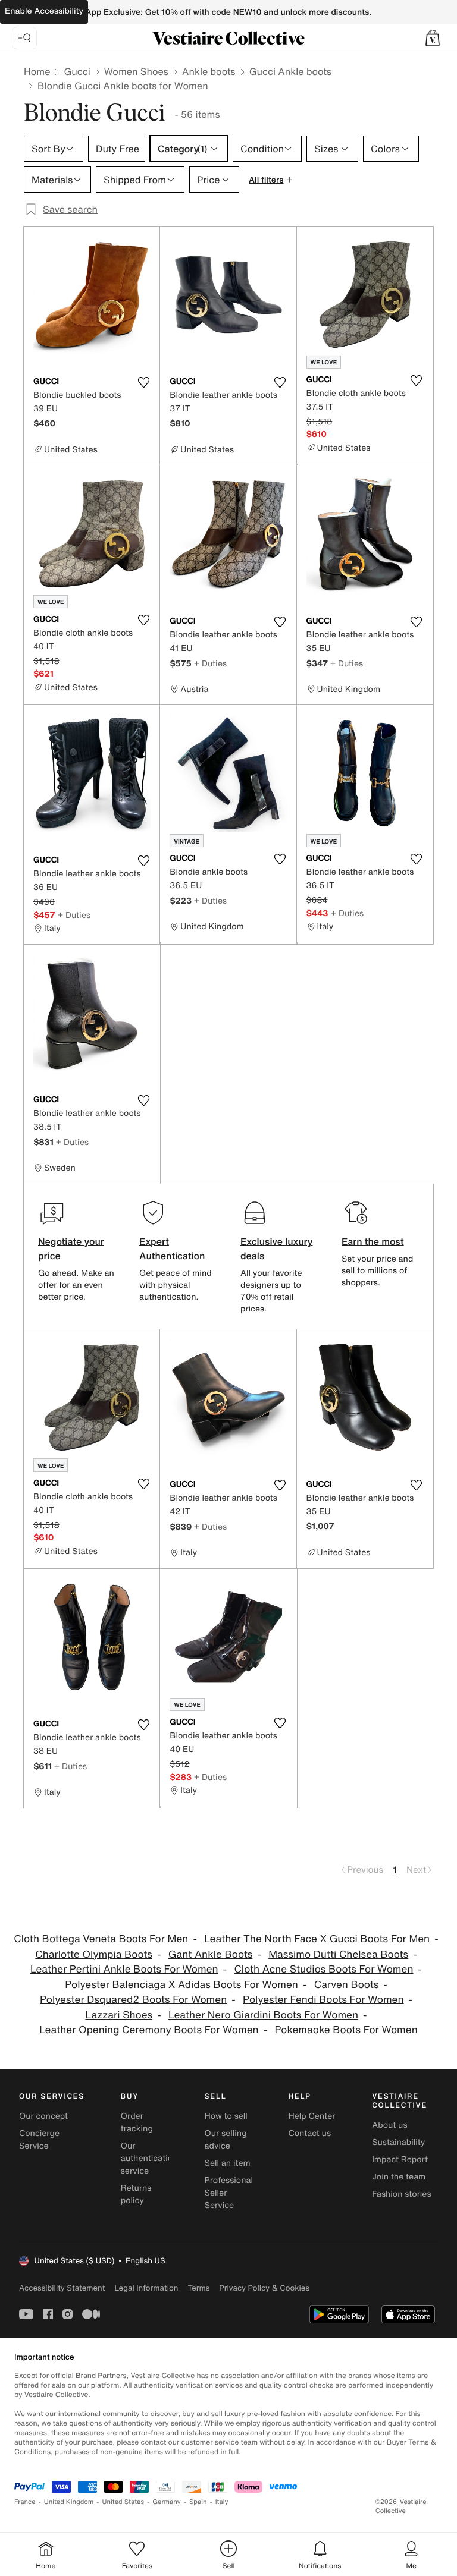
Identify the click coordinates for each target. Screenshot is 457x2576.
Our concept (43, 2116)
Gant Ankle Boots (211, 1954)
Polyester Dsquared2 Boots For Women (133, 2000)
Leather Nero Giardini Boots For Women (263, 2015)
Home (37, 71)
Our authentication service (149, 2158)
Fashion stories (401, 2194)
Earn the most (373, 1241)
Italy (222, 2502)
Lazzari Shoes (119, 2015)
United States (123, 2502)
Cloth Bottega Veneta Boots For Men (101, 1939)
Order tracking (137, 2122)
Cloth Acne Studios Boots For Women (323, 1969)
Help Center (312, 2116)
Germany (167, 2502)
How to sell (226, 2116)
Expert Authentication (172, 1248)
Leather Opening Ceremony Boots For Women (149, 2030)
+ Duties (210, 663)
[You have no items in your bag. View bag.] (433, 38)
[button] (433, 38)
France (25, 2502)
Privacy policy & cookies (264, 2288)
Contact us (309, 2133)
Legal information (146, 2288)
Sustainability (398, 2142)
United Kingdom (69, 2502)
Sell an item (228, 2163)
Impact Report (400, 2160)
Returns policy (136, 2194)
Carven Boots (347, 1985)
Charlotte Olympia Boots (94, 1954)
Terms (198, 2288)
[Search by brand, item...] (24, 38)
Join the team (399, 2177)
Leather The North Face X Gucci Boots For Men (317, 1939)
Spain (198, 2502)
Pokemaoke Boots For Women (346, 2030)
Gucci (77, 71)
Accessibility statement (62, 2288)
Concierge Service (39, 2140)
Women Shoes (136, 71)
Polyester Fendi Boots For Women (323, 2000)
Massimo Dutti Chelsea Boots (338, 1954)
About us (389, 2125)
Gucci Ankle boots (290, 71)
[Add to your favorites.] (143, 382)
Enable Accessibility (44, 11)
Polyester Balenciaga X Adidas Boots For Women (181, 1985)
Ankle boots (209, 71)
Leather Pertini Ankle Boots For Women (124, 1969)
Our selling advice (226, 2140)
